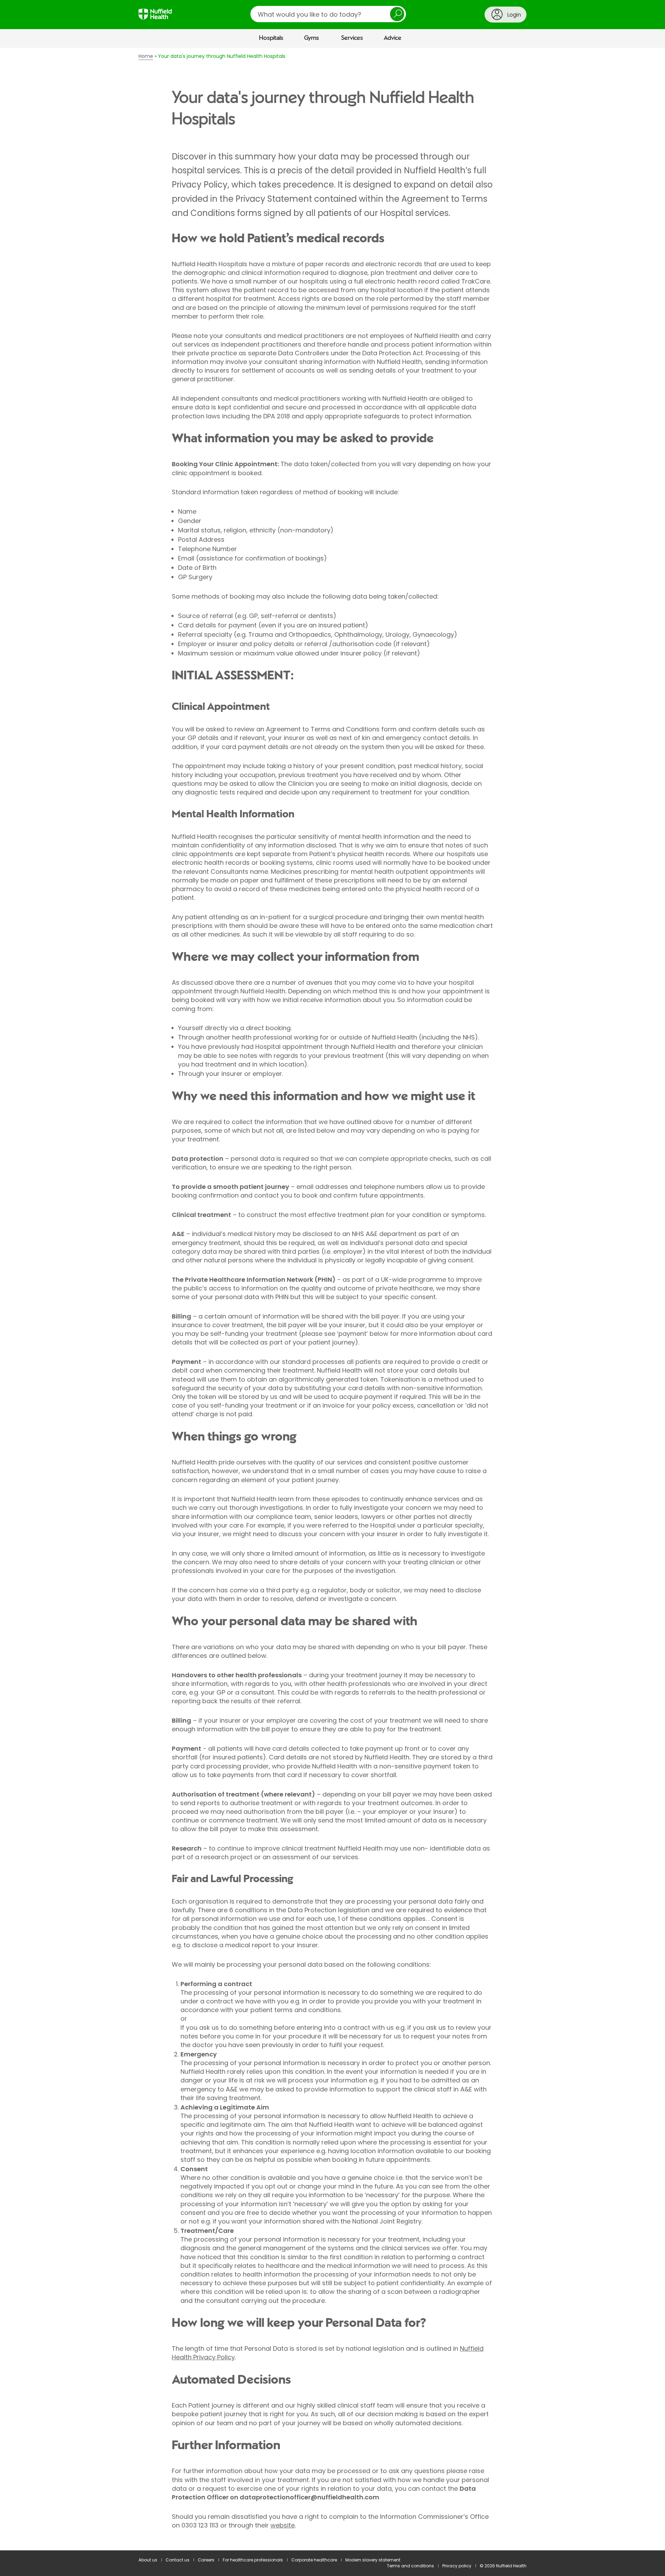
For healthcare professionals (253, 2560)
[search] (328, 14)
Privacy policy (457, 2566)
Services (352, 38)
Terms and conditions (410, 2566)
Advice (393, 38)
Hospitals (271, 38)
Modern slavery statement (373, 2560)
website (283, 2525)
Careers (206, 2560)
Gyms (312, 38)
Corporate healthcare (314, 2560)
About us (148, 2560)
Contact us (178, 2560)
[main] (332, 1299)
